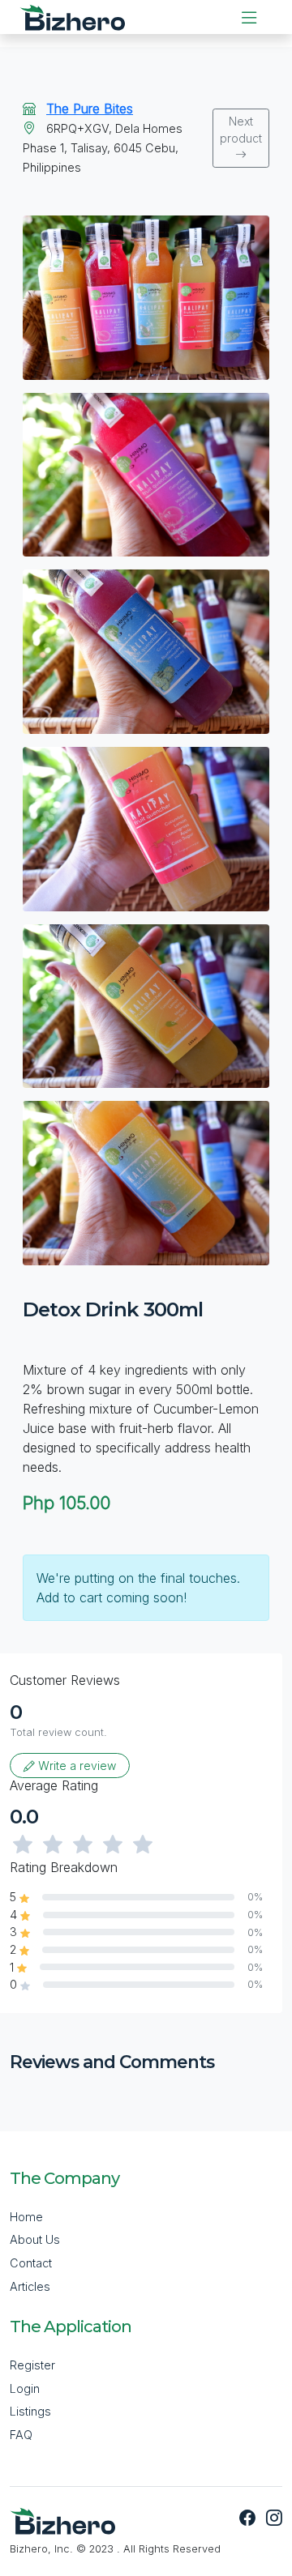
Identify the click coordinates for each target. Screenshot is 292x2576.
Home (26, 2217)
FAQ (21, 2435)
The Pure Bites (90, 109)
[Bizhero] (72, 17)
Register (32, 2365)
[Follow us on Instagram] (271, 2519)
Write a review (75, 1766)
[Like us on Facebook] (249, 2519)
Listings (30, 2411)
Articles (30, 2286)
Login (25, 2388)
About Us (35, 2239)
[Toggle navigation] (249, 17)
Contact (31, 2263)
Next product (241, 130)
